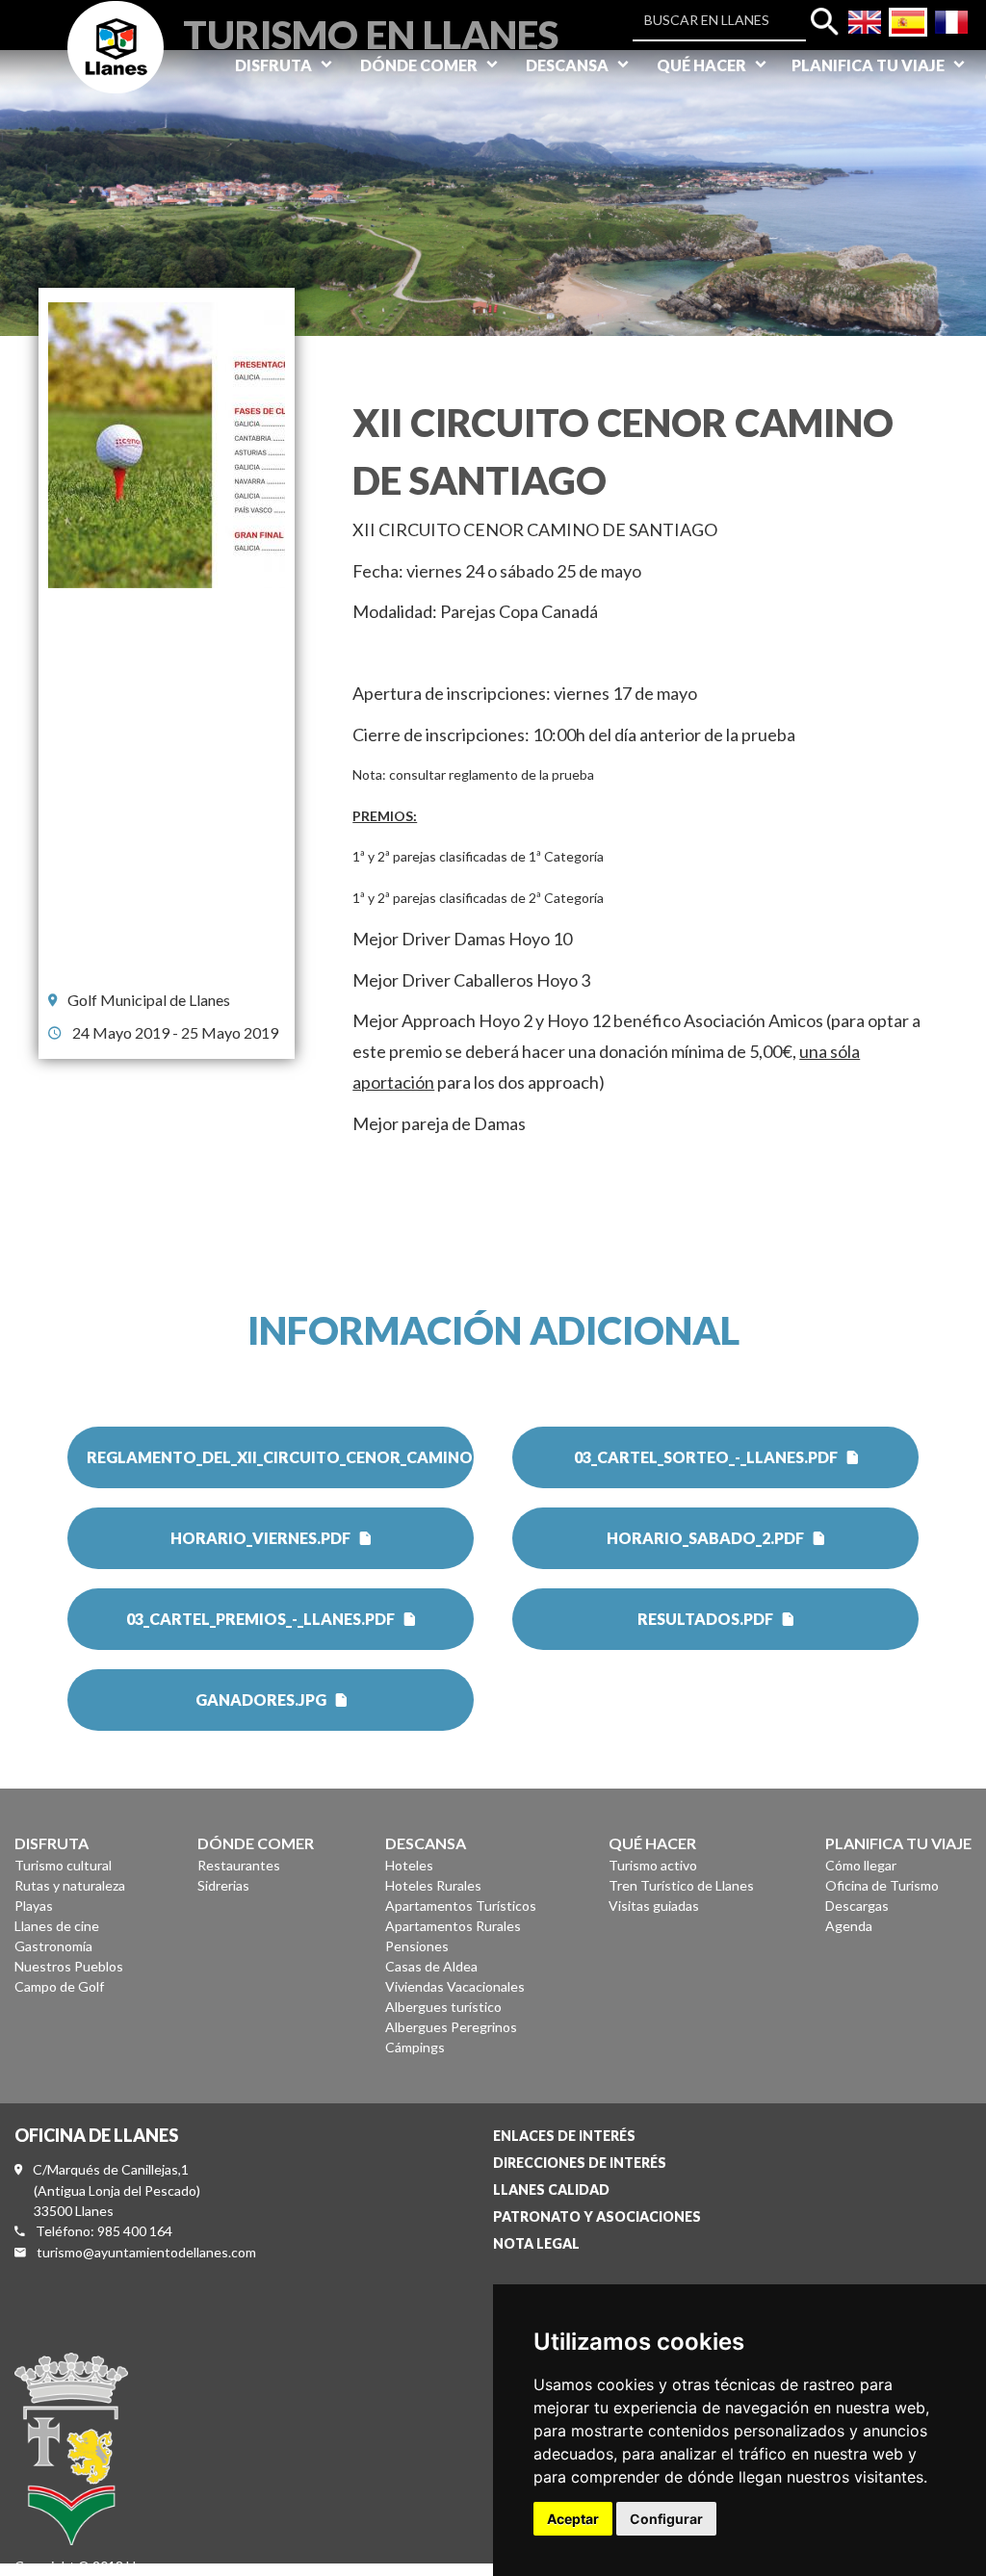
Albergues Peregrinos (451, 2027)
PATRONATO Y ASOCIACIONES (597, 2216)
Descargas (857, 1906)
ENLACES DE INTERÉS (564, 2136)
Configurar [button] (666, 2519)
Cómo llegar (861, 1865)
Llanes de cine (57, 1926)
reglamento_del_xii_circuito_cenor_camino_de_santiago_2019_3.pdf (280, 1457)
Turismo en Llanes (371, 32)
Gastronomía (53, 1946)
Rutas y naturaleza (70, 1885)
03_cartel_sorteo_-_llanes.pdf (706, 1457)
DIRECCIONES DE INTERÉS (580, 2163)
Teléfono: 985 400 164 (104, 2231)
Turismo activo (653, 1865)
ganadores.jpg (261, 1700)
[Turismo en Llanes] (116, 69)
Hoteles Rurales (433, 1885)
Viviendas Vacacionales (455, 1986)
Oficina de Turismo (882, 1885)
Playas (34, 1906)
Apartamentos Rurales (453, 1926)
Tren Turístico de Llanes (681, 1885)
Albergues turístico (443, 2007)
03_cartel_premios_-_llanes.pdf (260, 1619)
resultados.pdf (705, 1619)
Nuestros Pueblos (69, 1966)
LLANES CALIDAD (551, 2190)
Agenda (849, 1926)
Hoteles (409, 1865)
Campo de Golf (59, 1986)
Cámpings (415, 2047)
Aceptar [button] (573, 2519)
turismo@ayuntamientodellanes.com (146, 2252)
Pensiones (417, 1946)
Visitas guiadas (654, 1906)
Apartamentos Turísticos (461, 1906)
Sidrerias (223, 1885)
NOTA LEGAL (536, 2243)
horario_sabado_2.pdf (705, 1538)
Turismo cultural (63, 1865)
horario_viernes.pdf (260, 1538)
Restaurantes (239, 1865)
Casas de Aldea (431, 1966)
